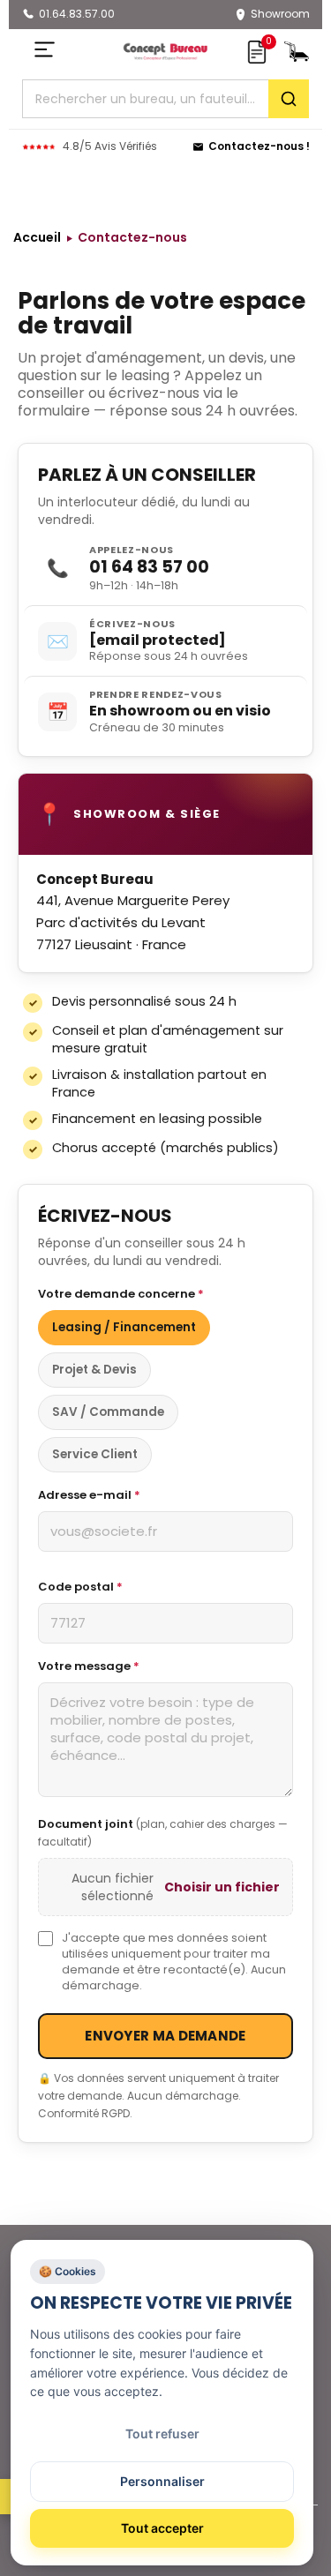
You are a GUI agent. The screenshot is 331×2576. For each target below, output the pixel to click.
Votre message (89, 1666)
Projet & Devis (94, 1370)
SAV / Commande (108, 1412)
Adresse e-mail (89, 1495)
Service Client (95, 1454)
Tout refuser (162, 2434)
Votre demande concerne (121, 1294)
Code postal (80, 1587)
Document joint (163, 1832)
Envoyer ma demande (165, 2036)
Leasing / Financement (124, 1327)
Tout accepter (162, 2528)
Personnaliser (162, 2481)
